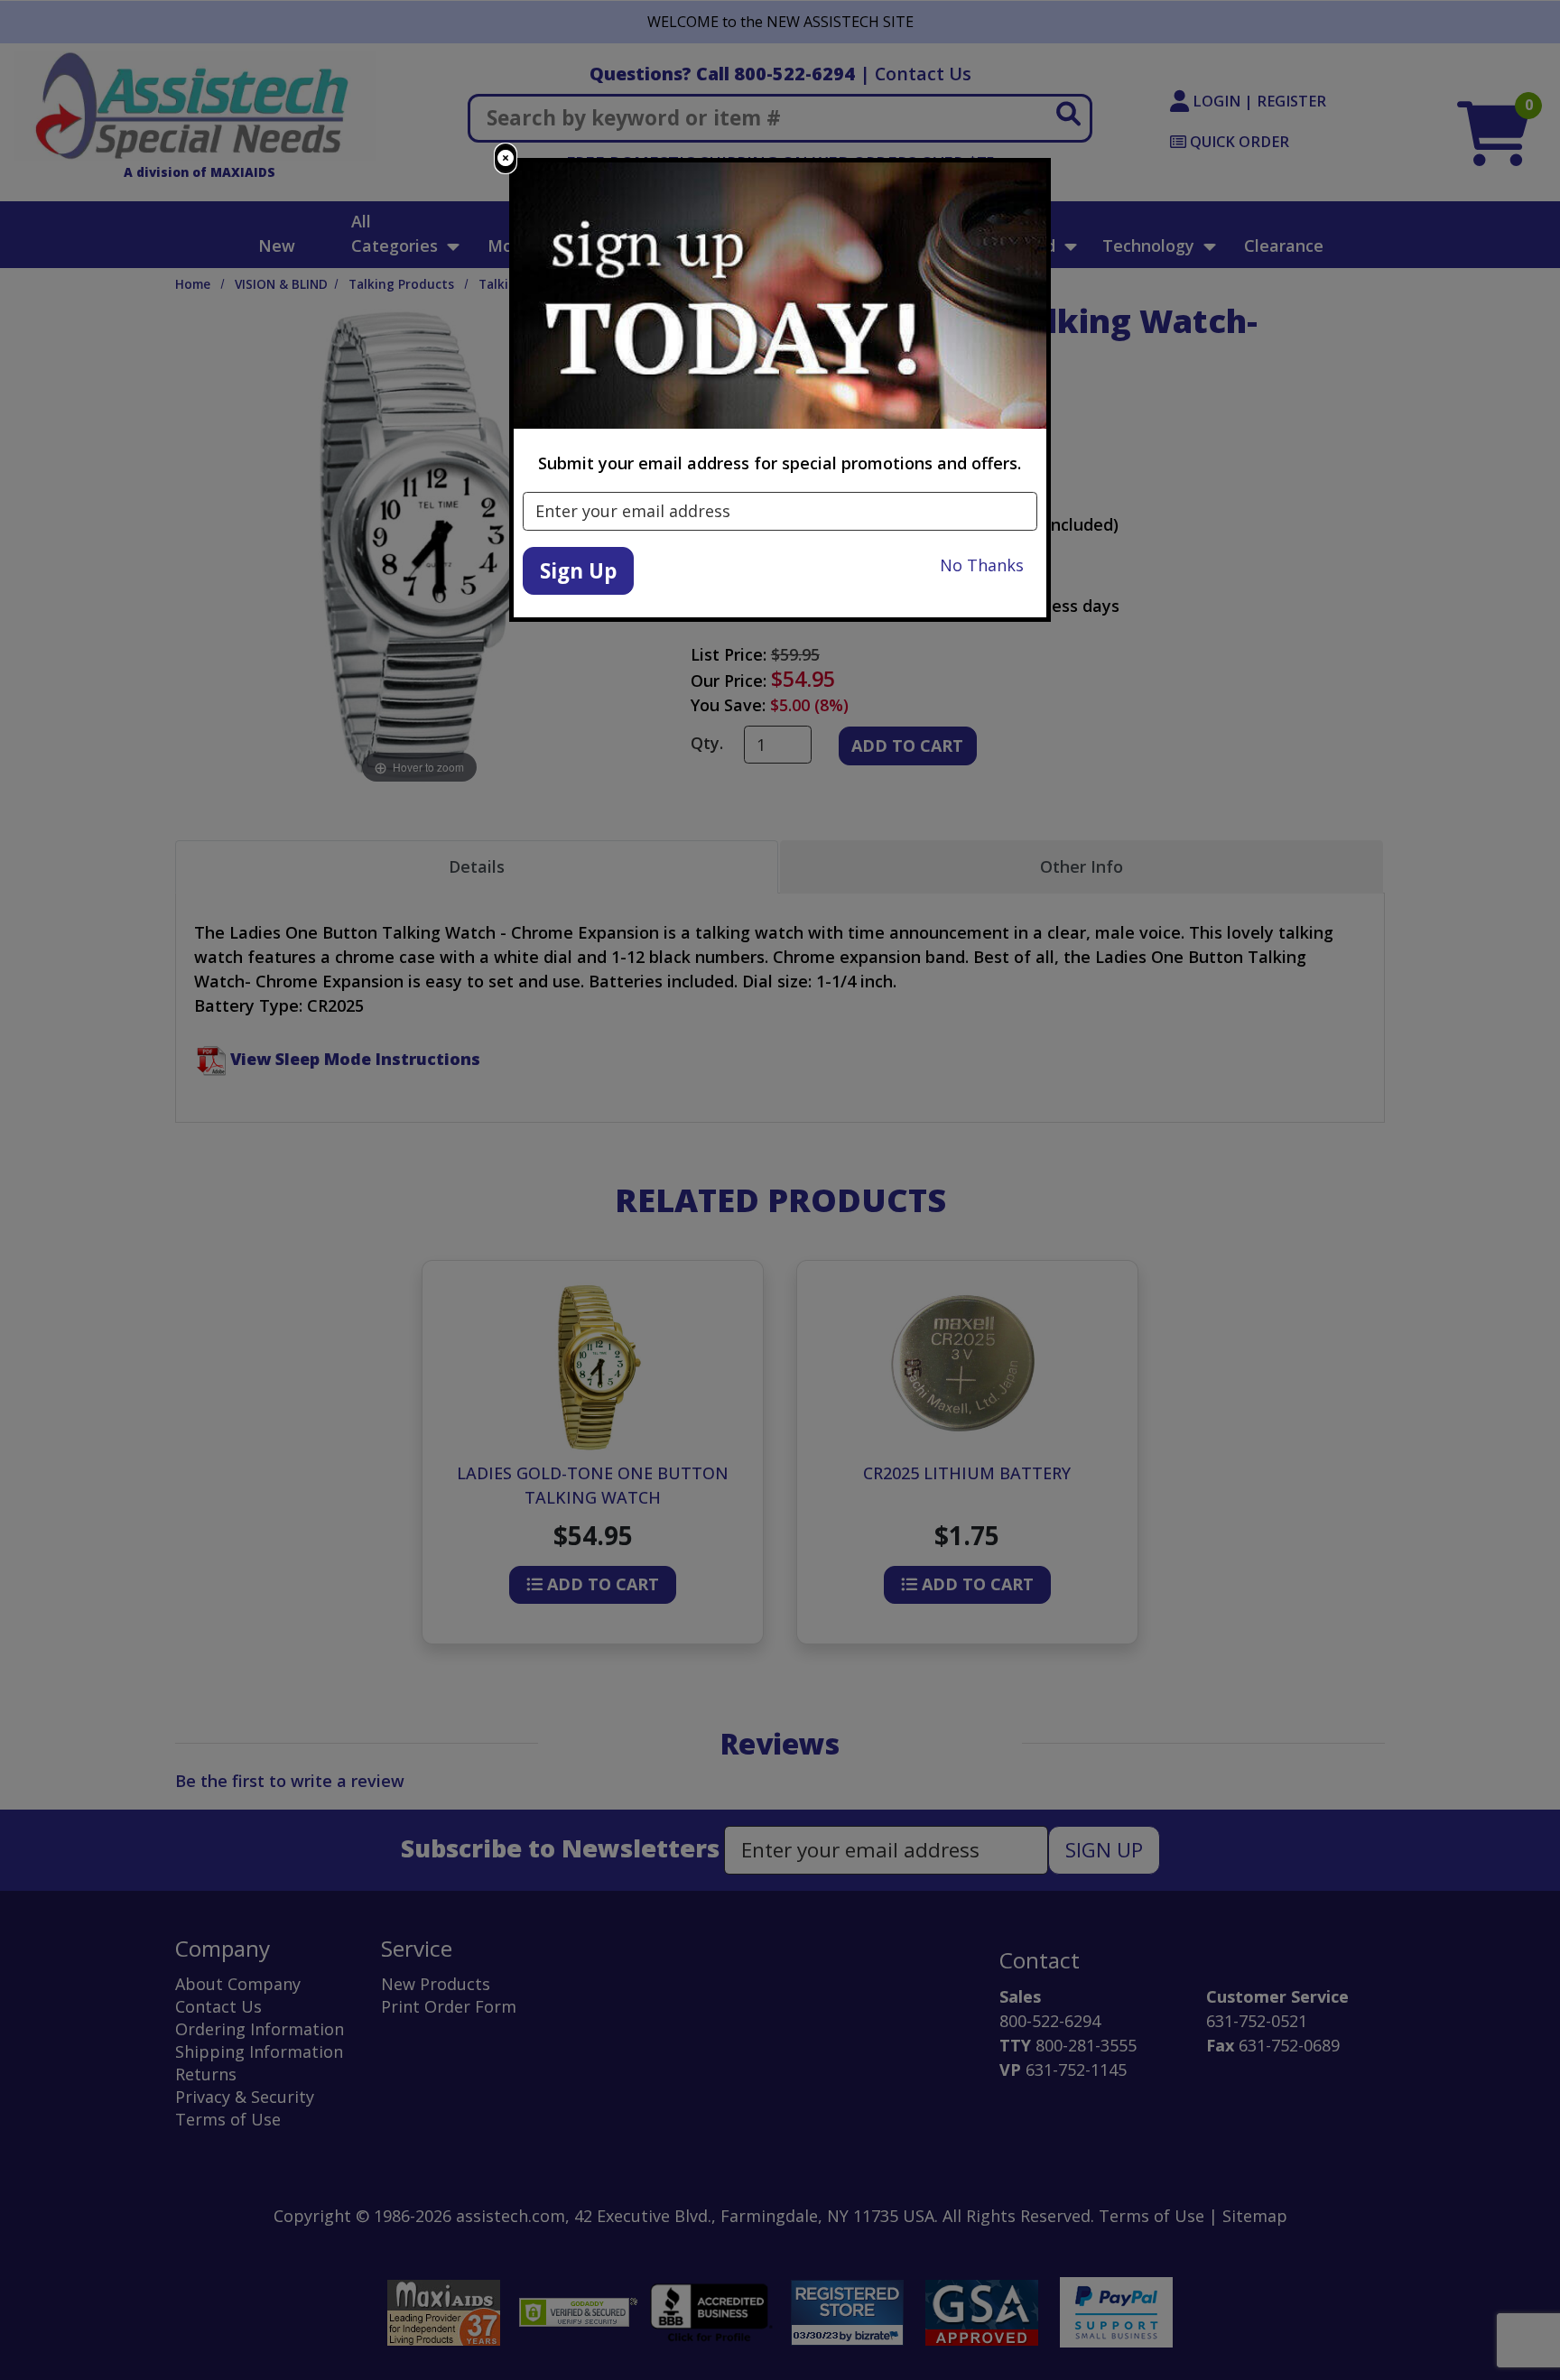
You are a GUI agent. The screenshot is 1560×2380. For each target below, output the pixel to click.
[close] (506, 158)
